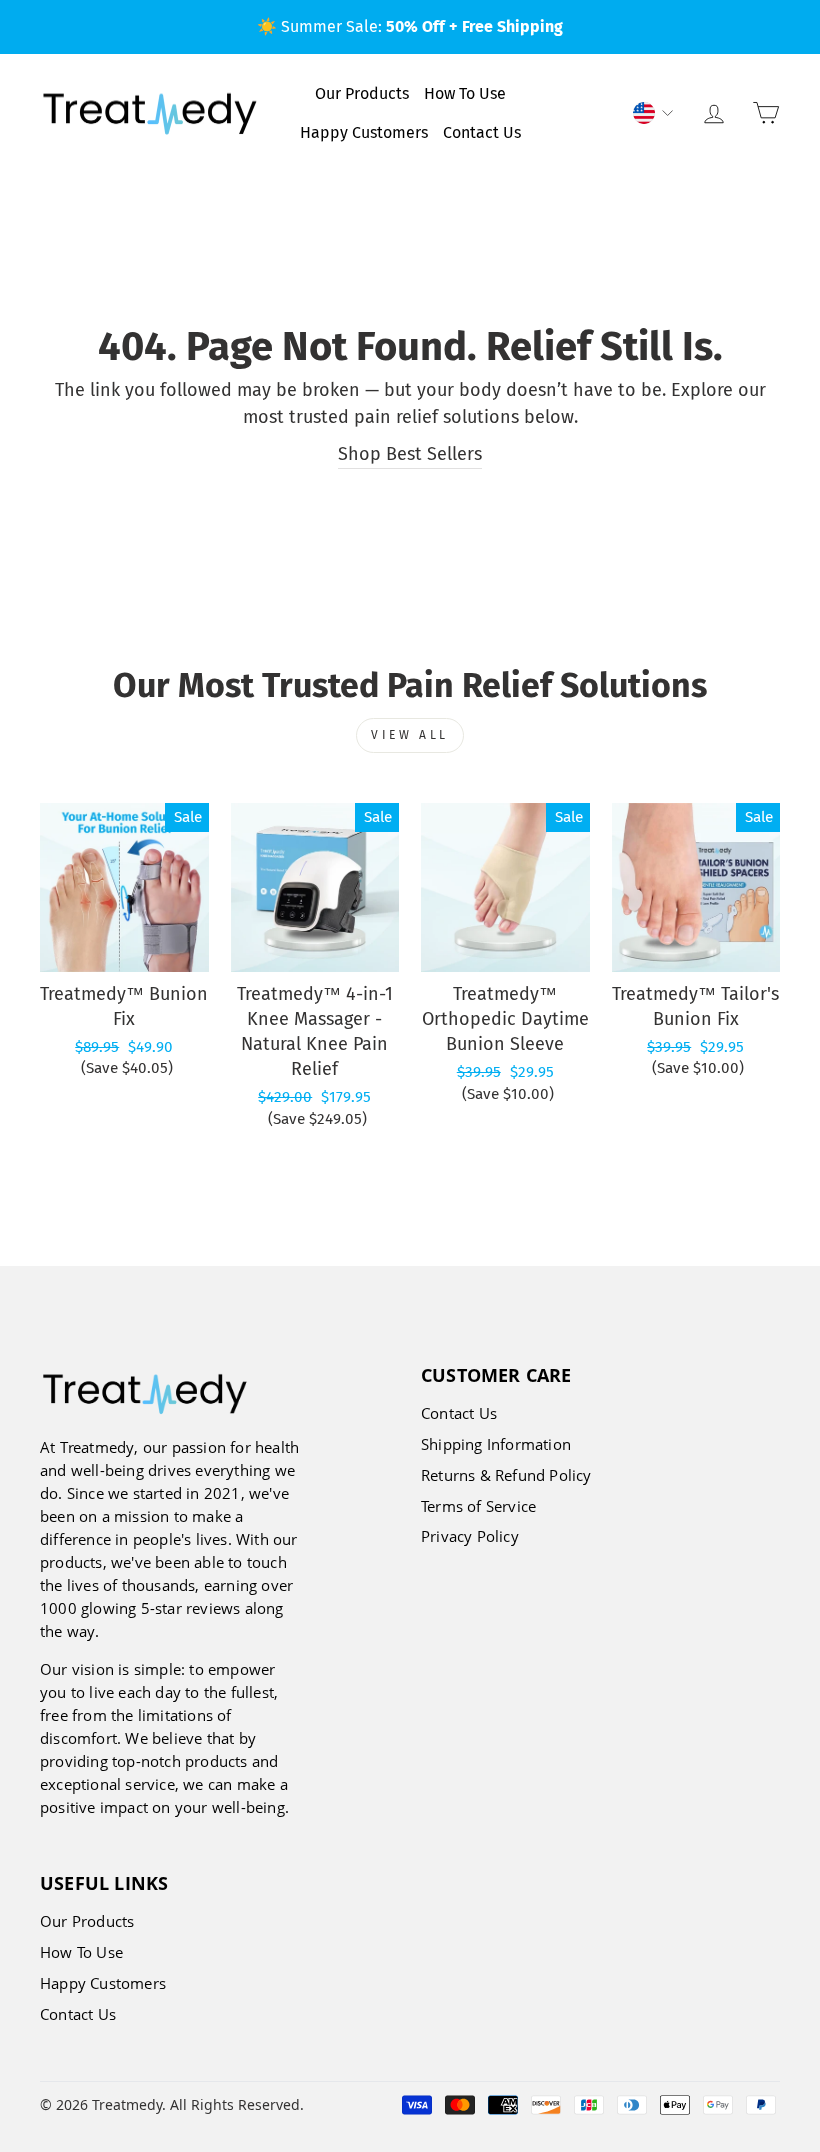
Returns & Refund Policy (506, 1475)
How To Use (465, 93)
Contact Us (482, 132)
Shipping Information (496, 1444)
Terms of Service (478, 1506)
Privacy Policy (470, 1536)
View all (410, 735)
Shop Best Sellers (410, 454)
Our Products (362, 93)
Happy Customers (364, 132)
